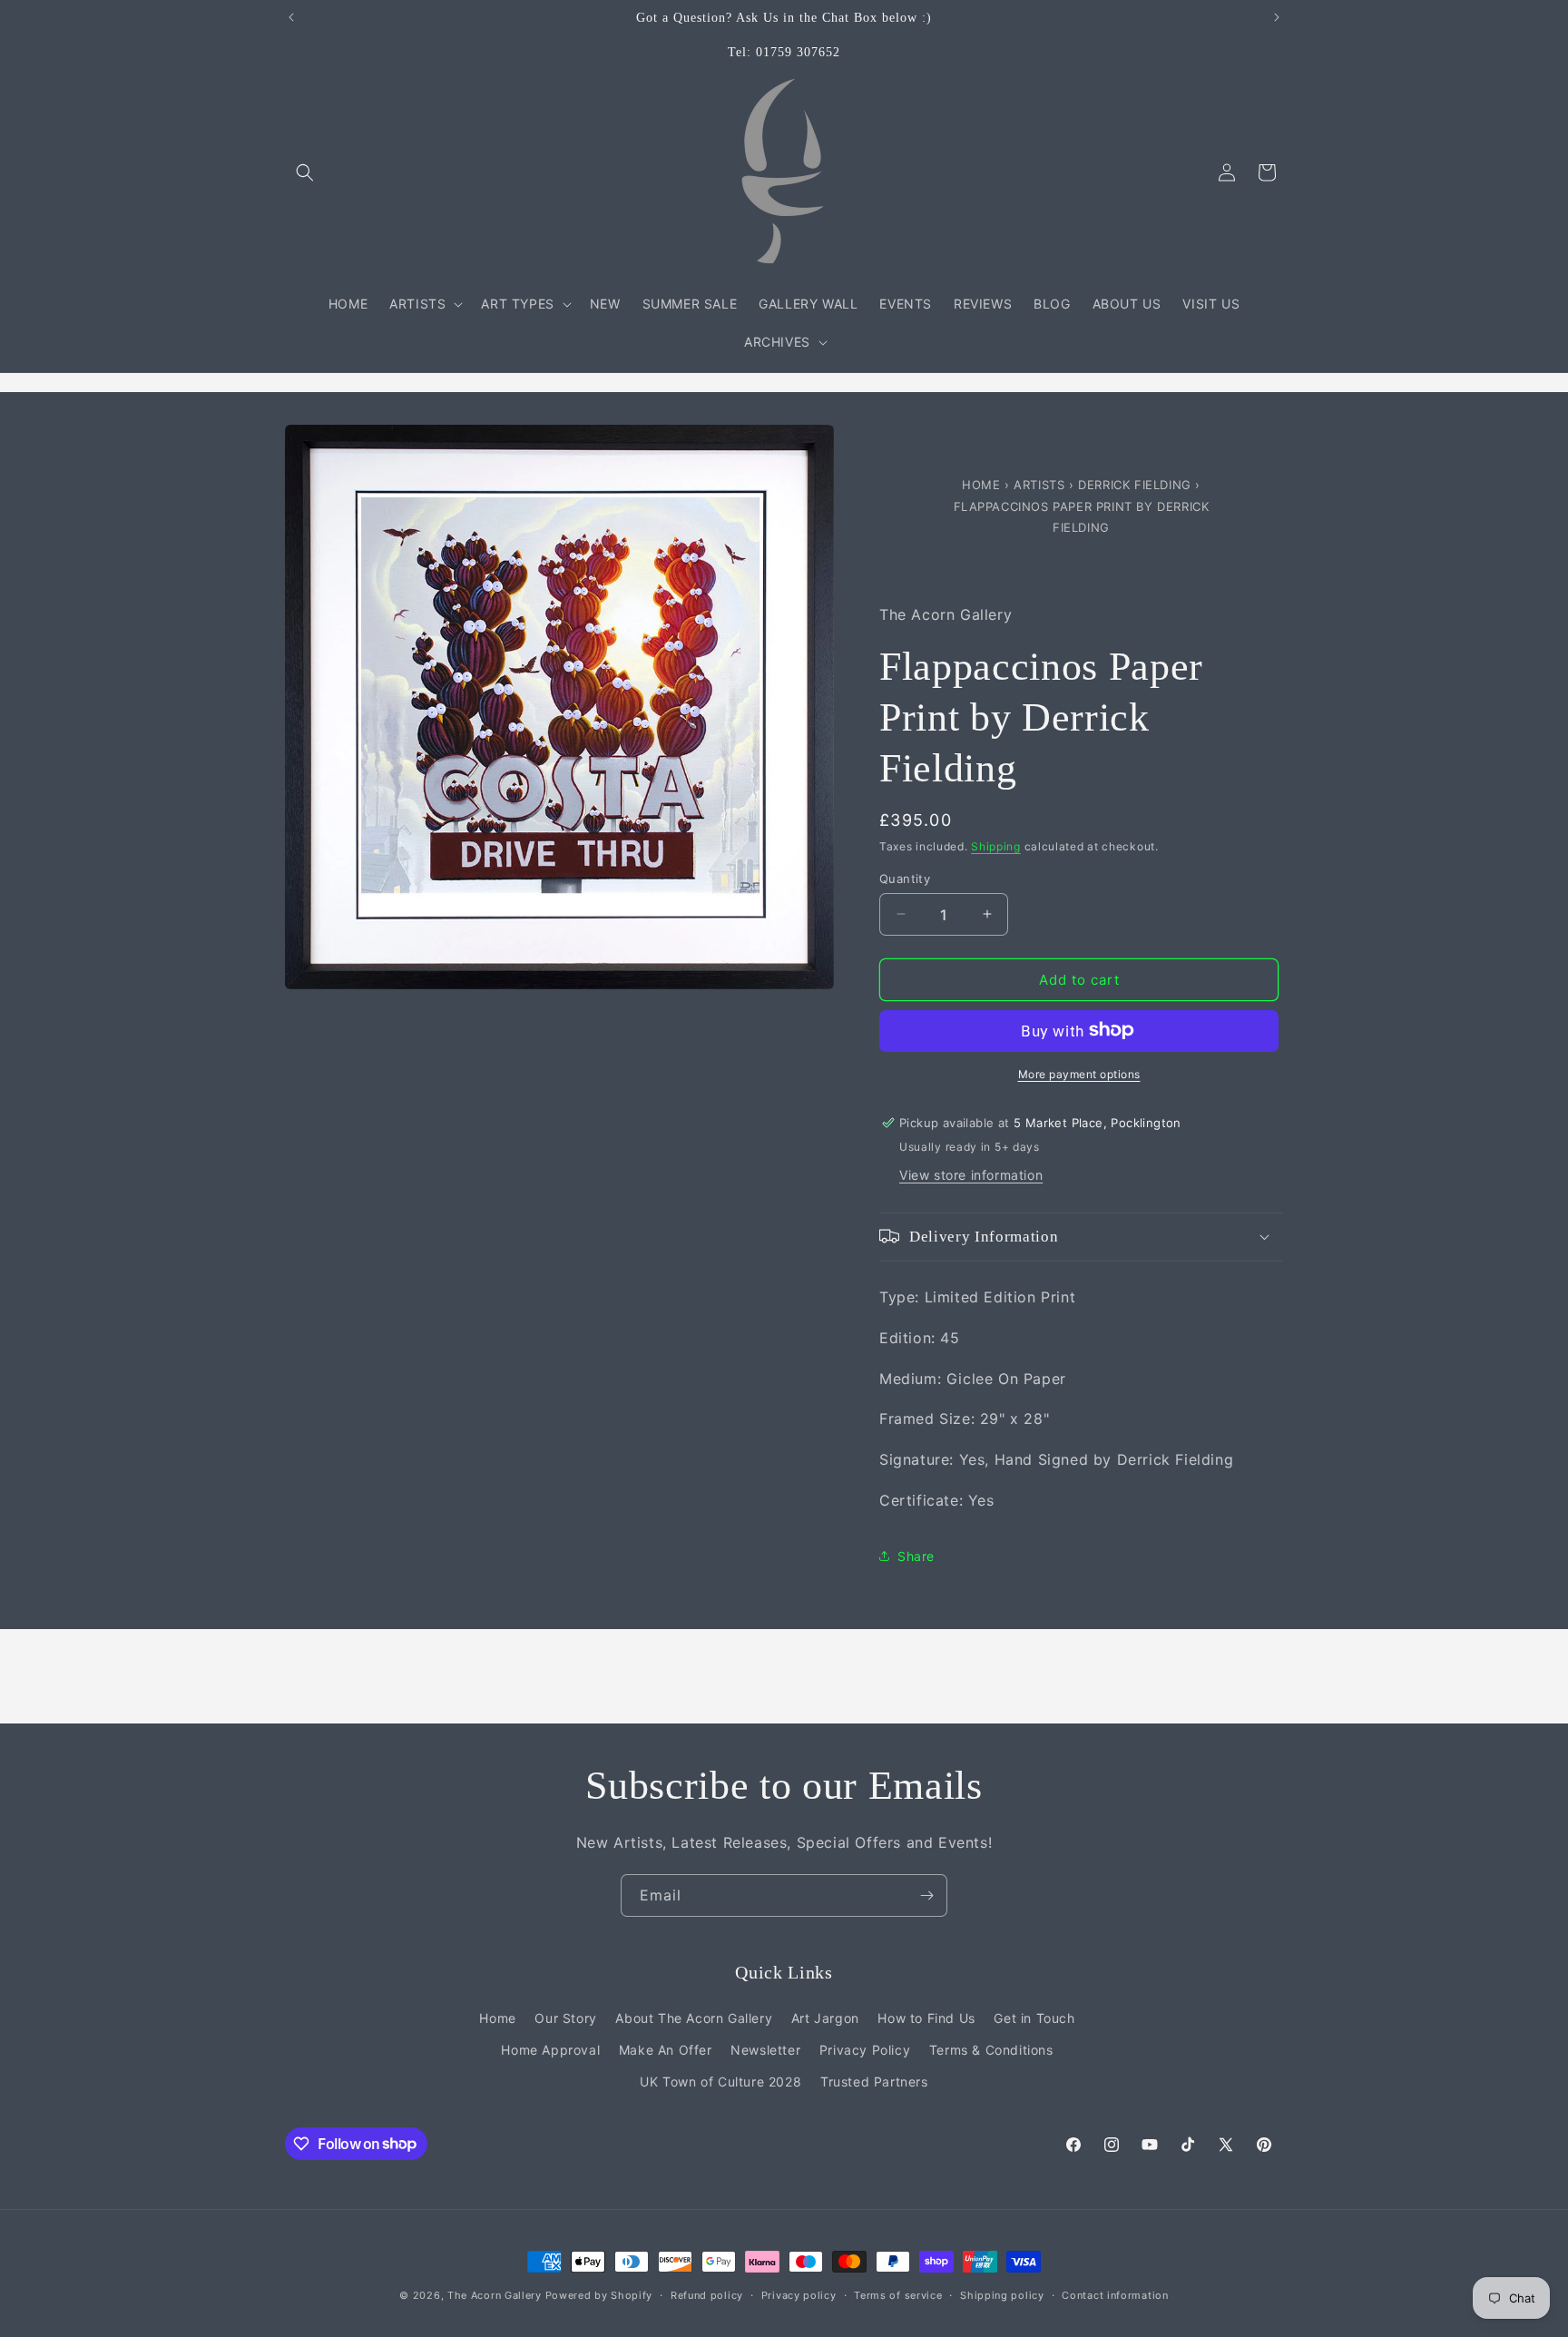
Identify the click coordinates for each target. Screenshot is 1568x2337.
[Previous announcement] (291, 17)
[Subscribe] (926, 1895)
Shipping (996, 846)
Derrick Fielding (1135, 485)
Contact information (1115, 2294)
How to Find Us (926, 2018)
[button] (305, 172)
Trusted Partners (874, 2082)
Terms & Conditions (991, 2050)
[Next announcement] (1277, 17)
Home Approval (550, 2050)
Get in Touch (1034, 2018)
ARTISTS (1039, 485)
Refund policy (707, 2294)
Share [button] (916, 1555)
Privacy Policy (865, 2050)
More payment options (1079, 1073)
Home (983, 485)
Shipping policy (1002, 2294)
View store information (971, 1174)
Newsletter (765, 2050)
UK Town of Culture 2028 (720, 2082)
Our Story (565, 2018)
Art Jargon (825, 2018)
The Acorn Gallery (495, 2295)
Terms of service (898, 2294)
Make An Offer (666, 2050)
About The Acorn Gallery (694, 2018)
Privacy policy (799, 2294)
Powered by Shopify (599, 2295)
